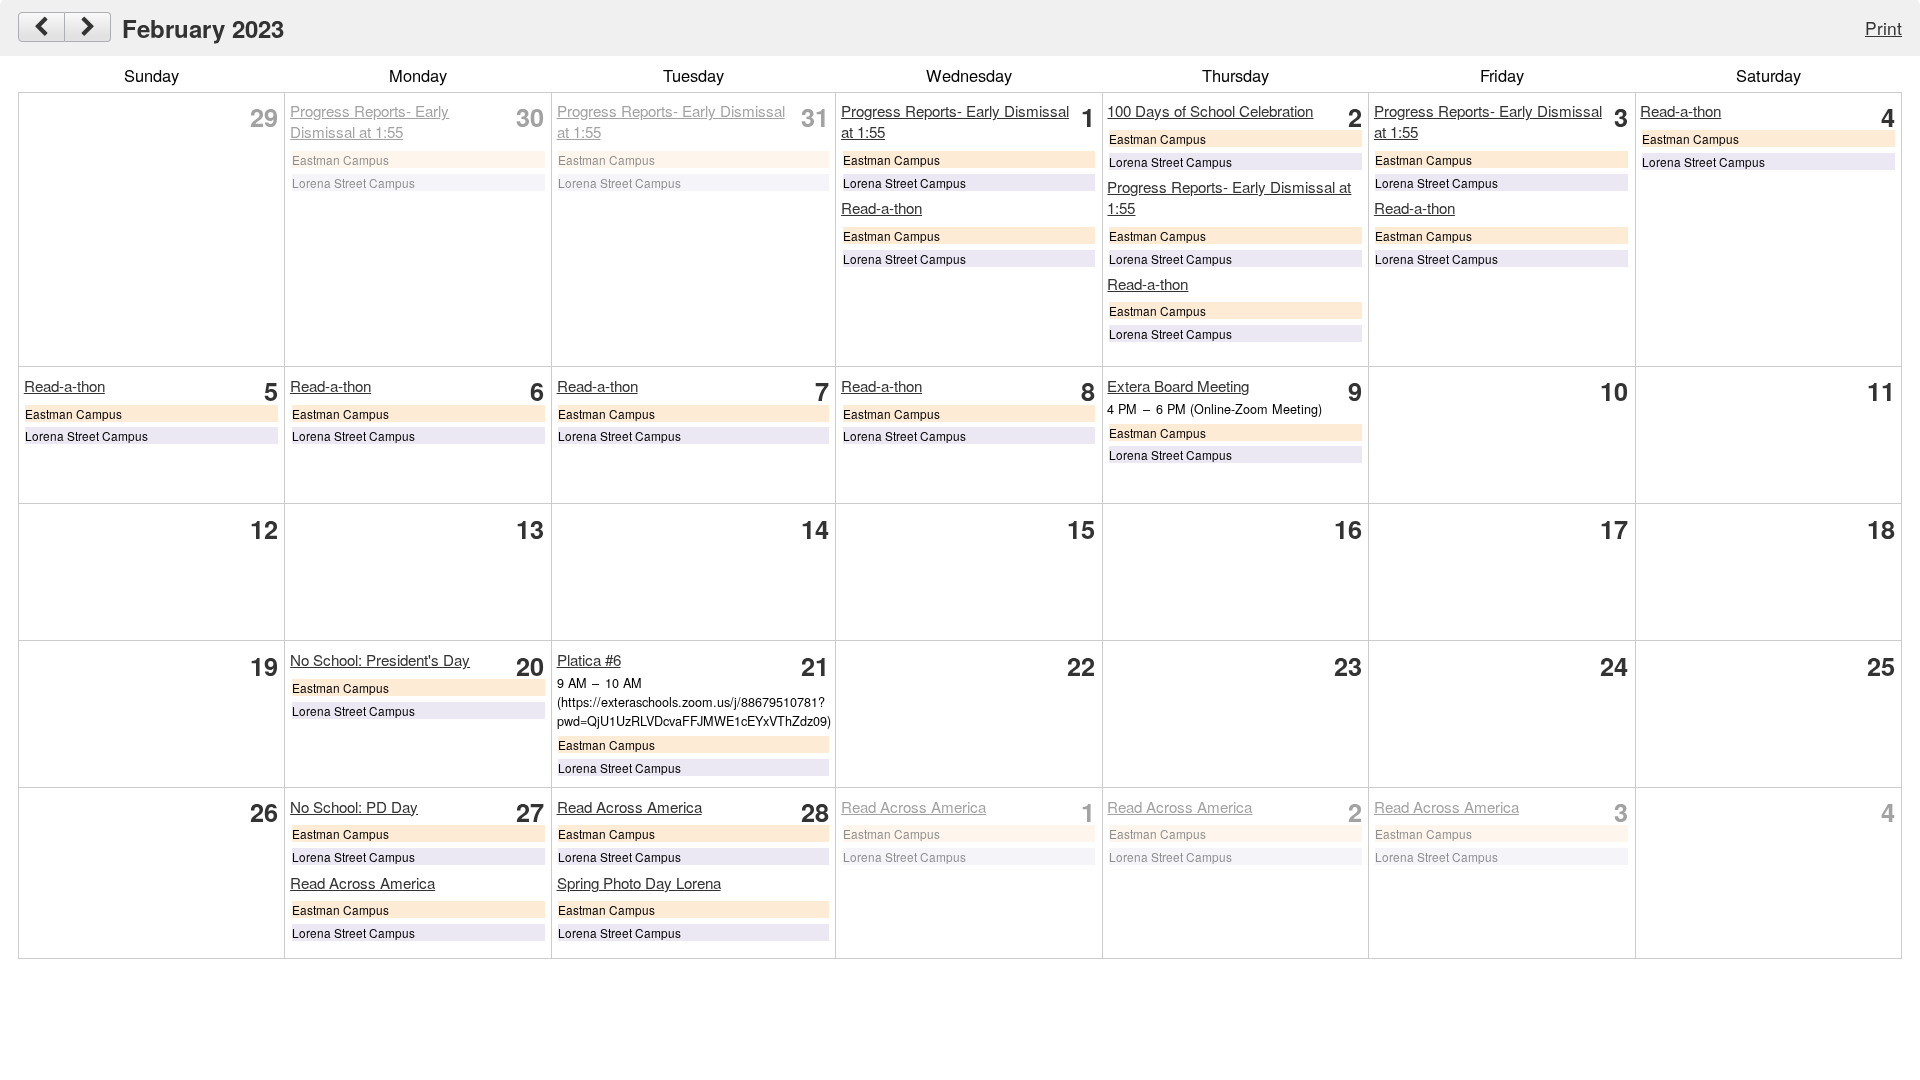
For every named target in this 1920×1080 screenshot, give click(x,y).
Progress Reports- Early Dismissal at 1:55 (369, 121)
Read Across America (362, 882)
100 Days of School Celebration (1210, 110)
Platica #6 (589, 659)
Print (1883, 27)
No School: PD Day (354, 806)
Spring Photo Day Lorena (639, 882)
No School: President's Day (380, 659)
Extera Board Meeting (1178, 385)
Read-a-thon (881, 207)
